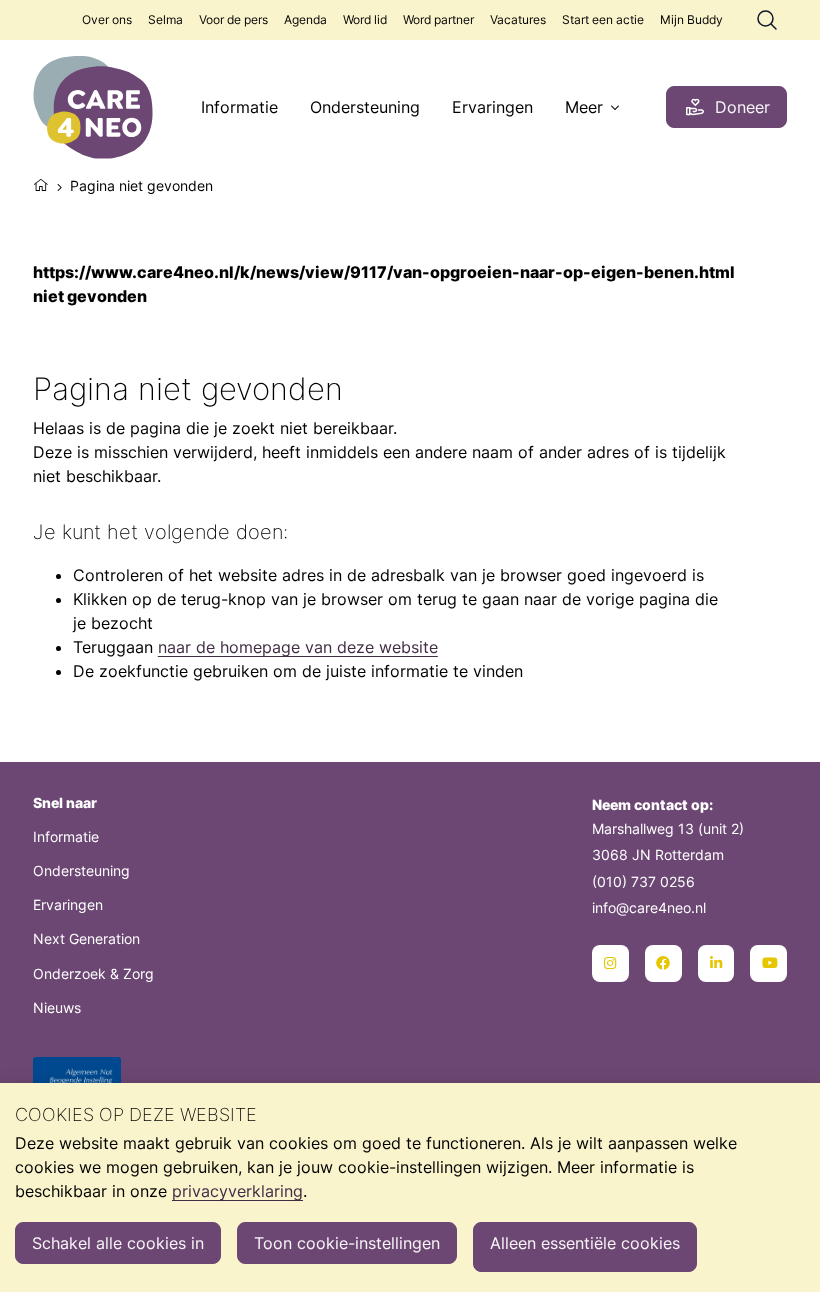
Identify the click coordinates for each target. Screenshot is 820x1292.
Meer (584, 107)
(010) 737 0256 (643, 881)
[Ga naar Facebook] (663, 963)
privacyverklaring (237, 1191)
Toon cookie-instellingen (347, 1243)
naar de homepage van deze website (298, 647)
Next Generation (86, 938)
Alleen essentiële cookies (585, 1243)
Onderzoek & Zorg (93, 973)
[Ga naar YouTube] (768, 963)
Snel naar (65, 802)
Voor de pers (233, 19)
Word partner (438, 19)
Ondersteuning (365, 107)
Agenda (305, 19)
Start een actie (603, 19)
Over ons (107, 19)
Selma (165, 19)
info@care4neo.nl (649, 907)
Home (41, 183)
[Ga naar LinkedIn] (716, 963)
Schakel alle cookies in (118, 1243)
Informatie (239, 107)
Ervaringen (492, 107)
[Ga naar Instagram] (610, 963)
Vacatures (518, 19)
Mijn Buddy (691, 19)
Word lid (365, 19)
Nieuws (57, 1007)
